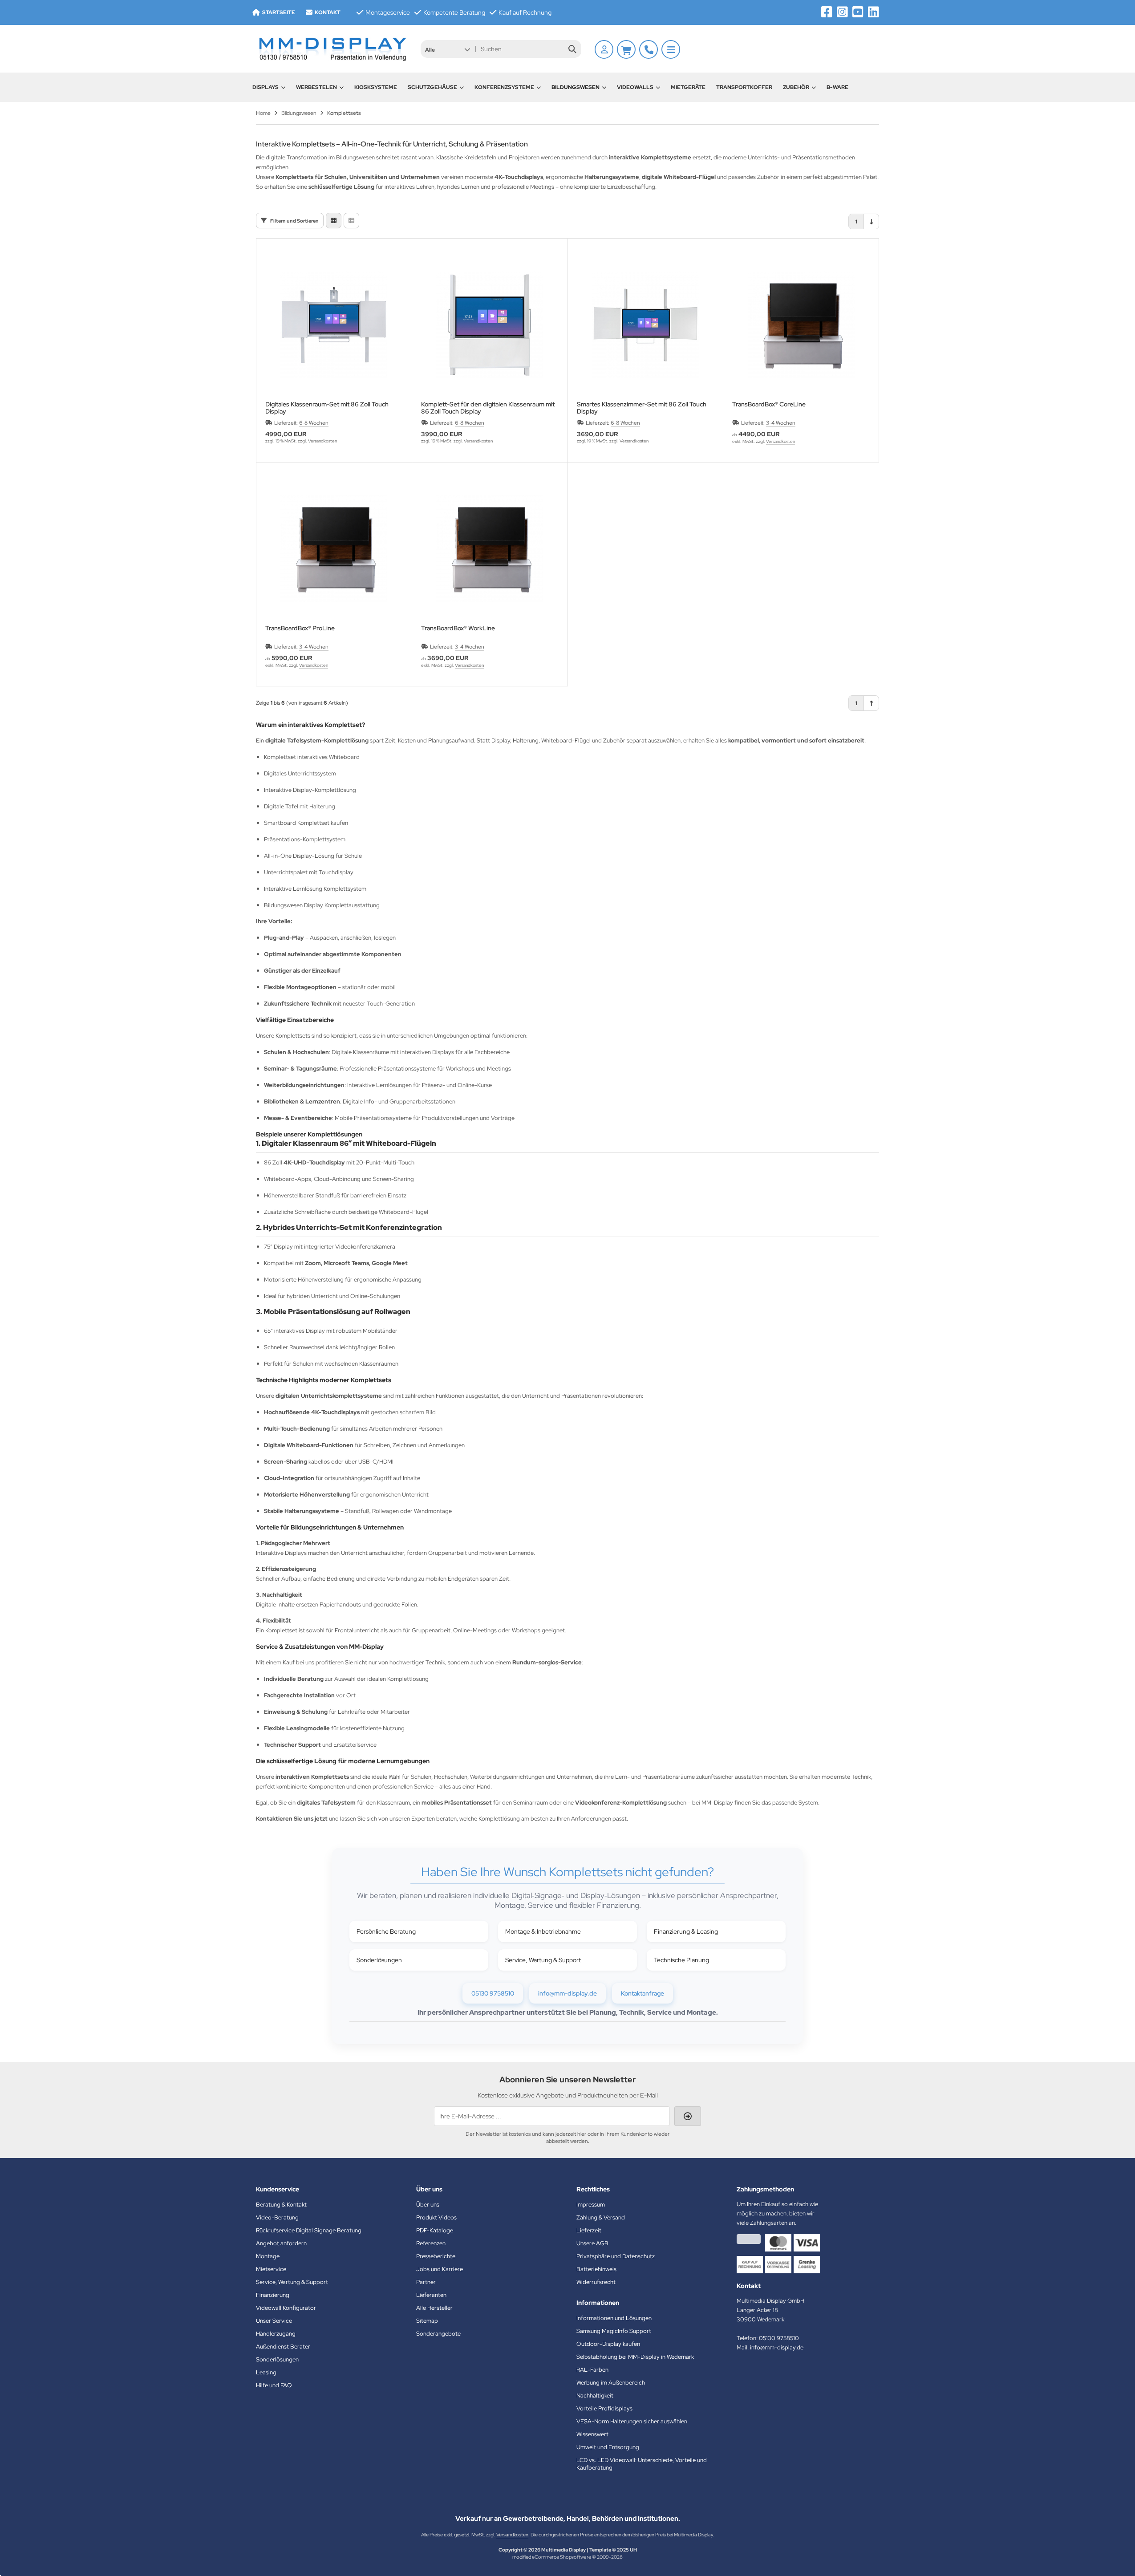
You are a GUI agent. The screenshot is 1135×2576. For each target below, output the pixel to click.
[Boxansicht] (334, 221)
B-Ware (837, 87)
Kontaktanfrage (642, 1993)
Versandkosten (322, 441)
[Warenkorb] (626, 49)
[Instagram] (842, 12)
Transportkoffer (744, 87)
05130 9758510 (493, 1993)
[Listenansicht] (351, 221)
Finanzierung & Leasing (686, 1931)
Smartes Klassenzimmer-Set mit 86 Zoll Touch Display (642, 408)
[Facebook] (827, 12)
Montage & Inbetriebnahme (543, 1931)
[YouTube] (858, 12)
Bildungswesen (576, 87)
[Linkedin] (874, 12)
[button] (448, 49)
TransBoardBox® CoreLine (769, 404)
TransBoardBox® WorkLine (458, 628)
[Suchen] (572, 49)
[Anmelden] (604, 49)
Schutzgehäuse (432, 87)
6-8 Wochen (314, 423)
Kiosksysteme (376, 87)
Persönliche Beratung (386, 1931)
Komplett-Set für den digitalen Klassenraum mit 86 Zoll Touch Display (488, 408)
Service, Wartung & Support (543, 1960)
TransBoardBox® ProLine (300, 628)
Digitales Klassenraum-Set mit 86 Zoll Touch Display (327, 408)
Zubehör (796, 87)
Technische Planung (681, 1960)
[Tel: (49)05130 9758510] (649, 49)
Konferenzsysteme (504, 87)
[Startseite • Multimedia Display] (332, 49)
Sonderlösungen (379, 1960)
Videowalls (635, 87)
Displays (266, 87)
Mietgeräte (688, 87)
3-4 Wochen (781, 423)
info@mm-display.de (567, 1993)
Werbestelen (316, 87)
